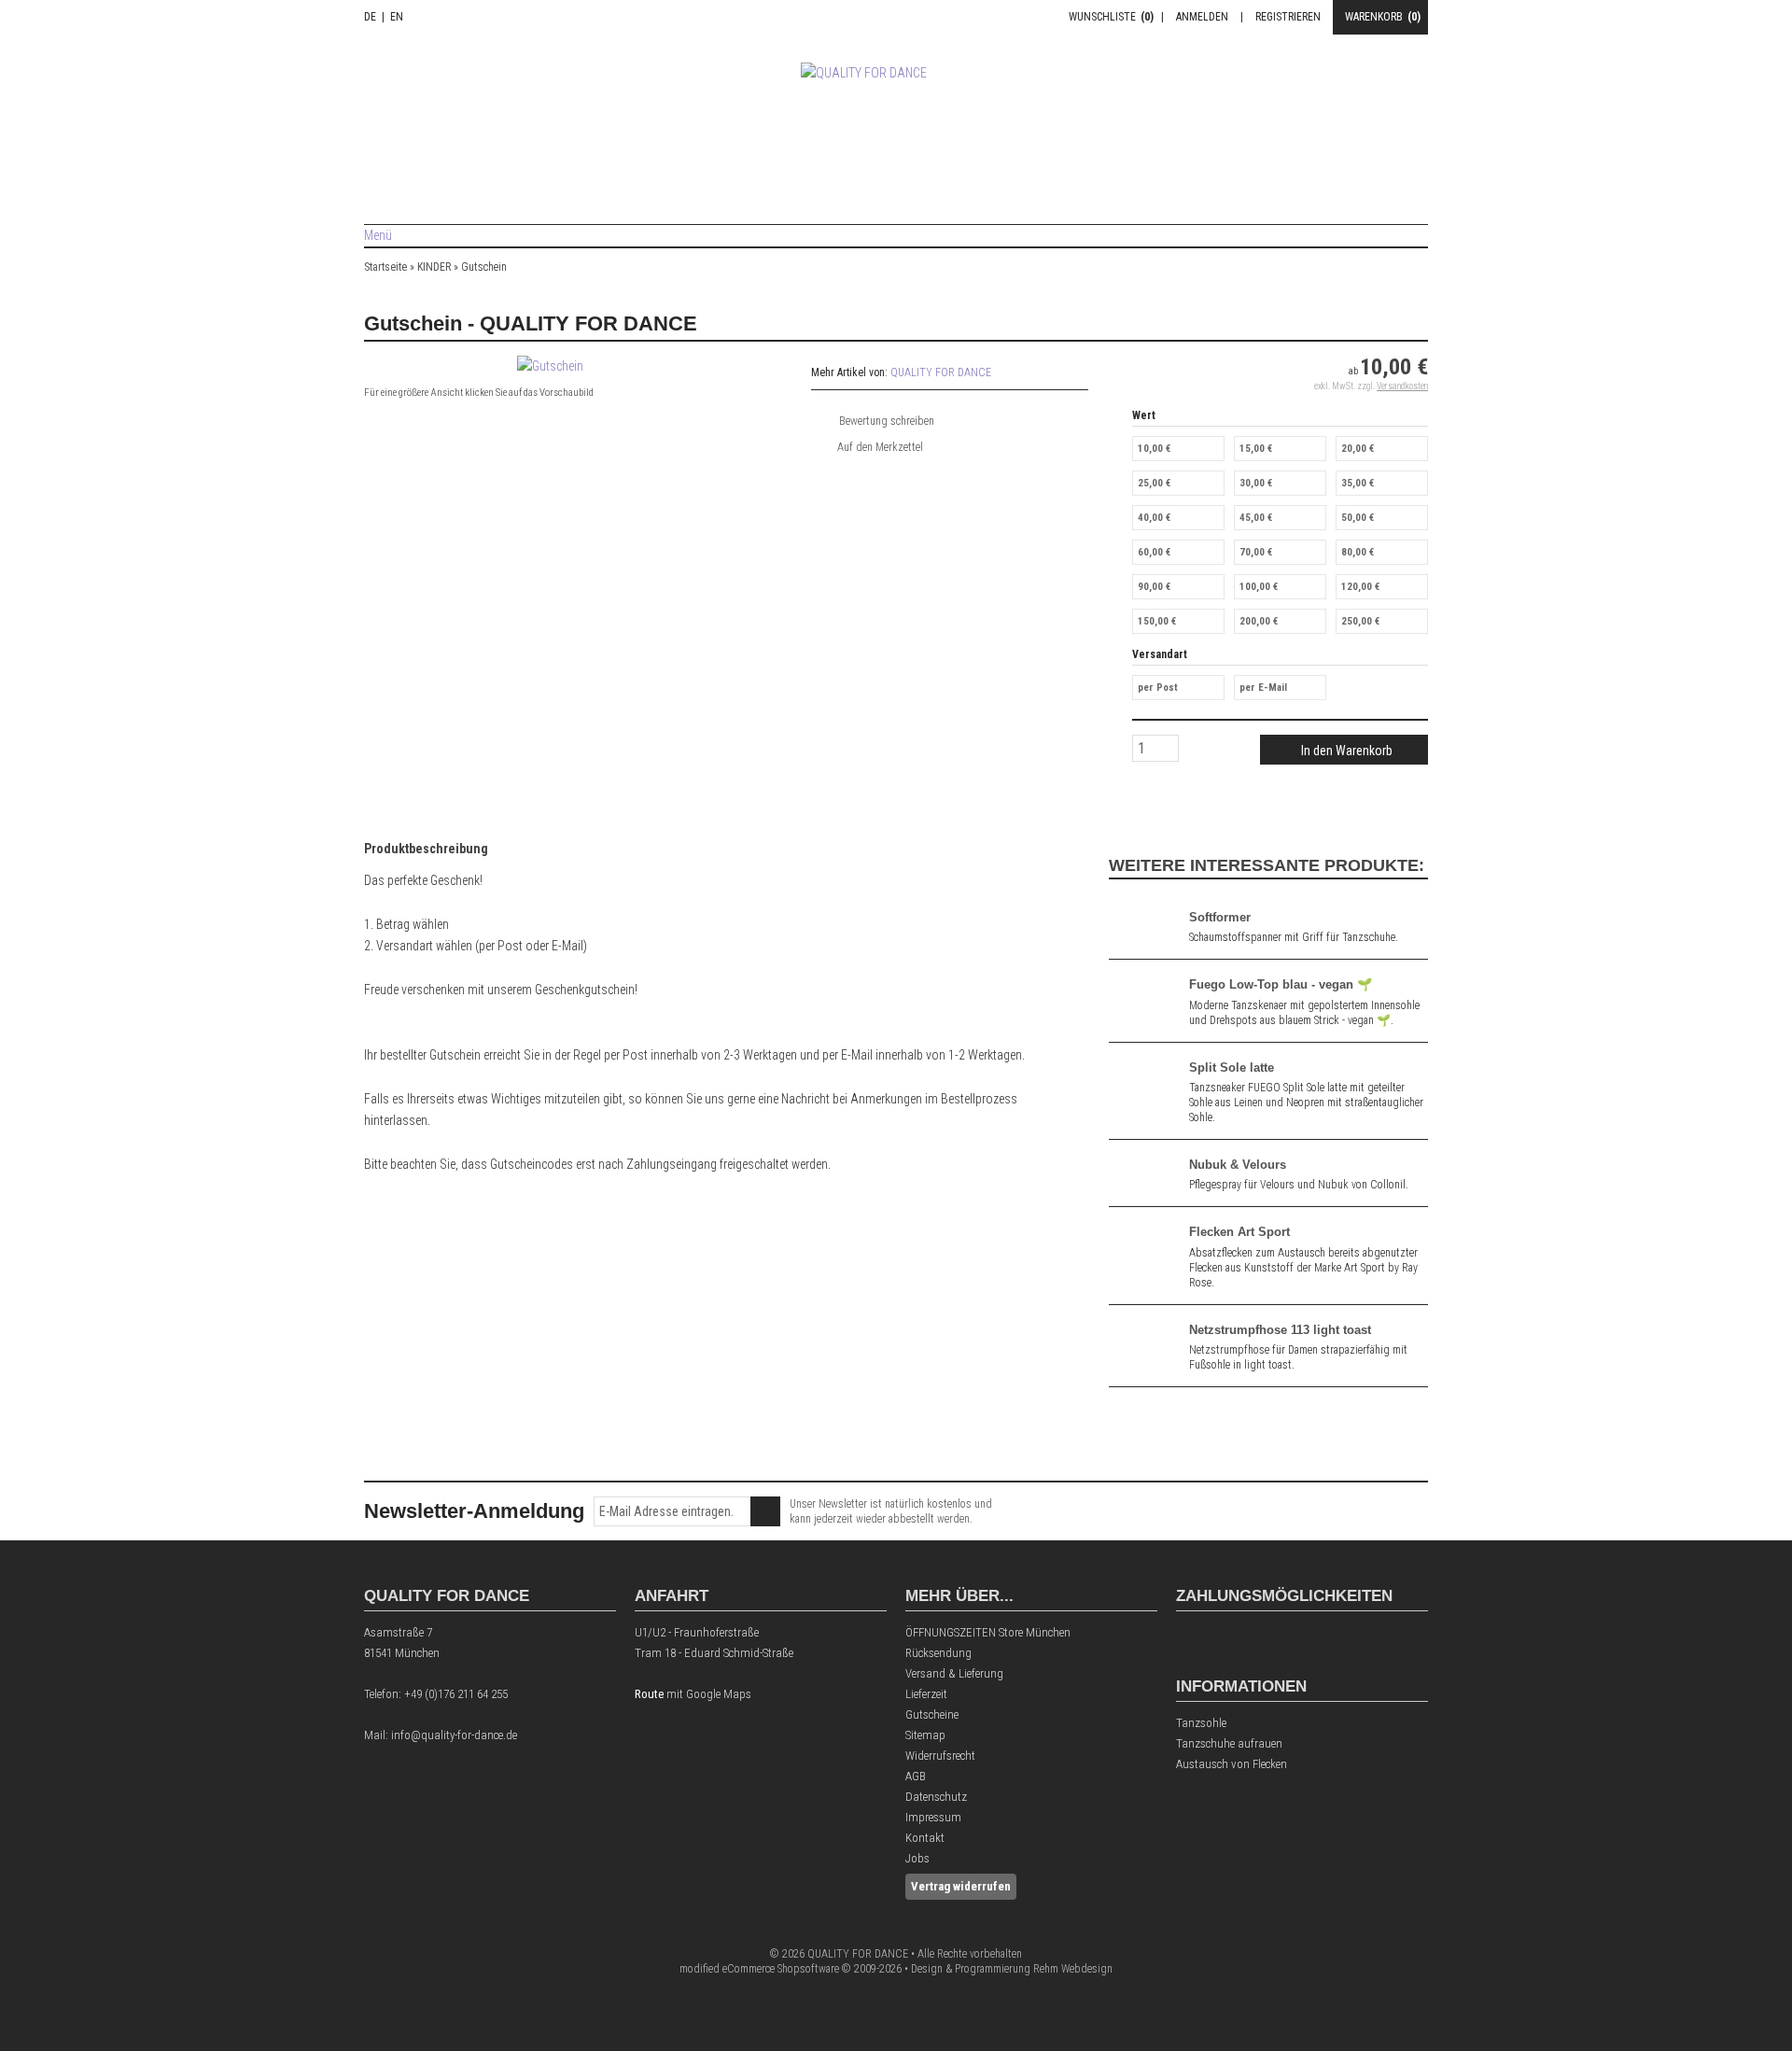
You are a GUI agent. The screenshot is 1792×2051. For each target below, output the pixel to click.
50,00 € (1358, 518)
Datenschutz (936, 1797)
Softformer (1220, 917)
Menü (378, 235)
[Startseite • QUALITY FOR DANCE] (896, 118)
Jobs (917, 1858)
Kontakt (925, 1838)
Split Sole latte (1232, 1068)
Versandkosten (1402, 386)
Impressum (933, 1817)
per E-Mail (1263, 688)
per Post (1158, 688)
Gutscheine (932, 1714)
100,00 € (1259, 587)
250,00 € (1360, 621)
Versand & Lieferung (954, 1673)
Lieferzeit (926, 1694)
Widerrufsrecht (940, 1756)
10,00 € (1154, 449)
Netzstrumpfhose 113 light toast (1280, 1330)
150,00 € (1157, 621)
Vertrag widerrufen (961, 1886)
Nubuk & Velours (1238, 1165)
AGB (916, 1776)
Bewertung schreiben (887, 421)
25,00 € (1154, 483)
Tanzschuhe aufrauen (1229, 1743)
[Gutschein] (550, 366)
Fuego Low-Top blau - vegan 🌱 (1281, 984)
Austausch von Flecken (1232, 1764)
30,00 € (1256, 483)
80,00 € (1358, 552)
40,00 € (1154, 518)
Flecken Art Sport (1239, 1232)
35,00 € (1358, 483)
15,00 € (1256, 449)
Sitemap (925, 1735)
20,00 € (1358, 449)
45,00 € (1256, 518)
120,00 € (1360, 587)
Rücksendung (938, 1653)
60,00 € (1154, 552)
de (370, 17)
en (397, 17)
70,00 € (1256, 552)
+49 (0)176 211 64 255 (456, 1694)
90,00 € (1154, 587)
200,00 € (1259, 621)
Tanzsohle (1201, 1723)
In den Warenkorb (1344, 750)
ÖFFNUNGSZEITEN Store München (988, 1632)
